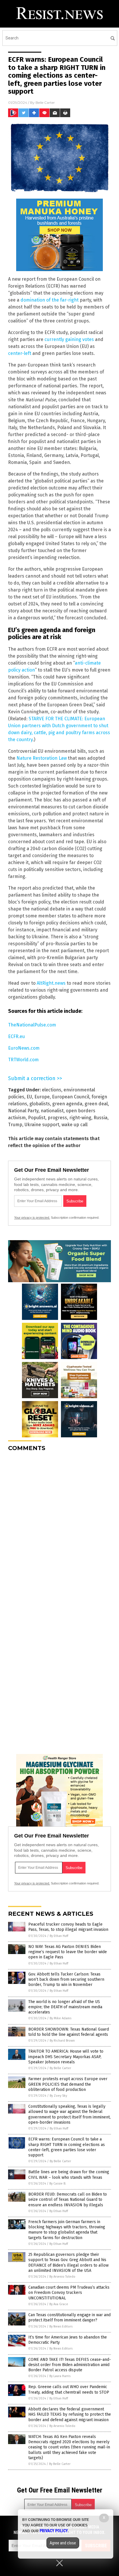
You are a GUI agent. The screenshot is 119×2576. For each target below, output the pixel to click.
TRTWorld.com (23, 1060)
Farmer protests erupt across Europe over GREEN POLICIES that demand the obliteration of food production (68, 2084)
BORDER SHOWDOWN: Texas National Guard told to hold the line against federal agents (69, 2032)
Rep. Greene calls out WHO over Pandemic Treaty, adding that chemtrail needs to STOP (69, 2389)
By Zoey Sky (58, 2096)
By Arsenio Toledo (62, 2277)
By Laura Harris (60, 2376)
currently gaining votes (69, 339)
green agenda (67, 1104)
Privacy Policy (54, 2531)
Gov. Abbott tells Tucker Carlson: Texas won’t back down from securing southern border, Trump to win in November (66, 1979)
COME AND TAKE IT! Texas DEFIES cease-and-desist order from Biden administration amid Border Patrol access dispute (70, 2365)
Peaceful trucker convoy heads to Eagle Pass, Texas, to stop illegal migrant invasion (68, 1927)
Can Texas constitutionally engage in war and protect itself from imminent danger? (69, 2318)
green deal (96, 1104)
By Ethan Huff (59, 1936)
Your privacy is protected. (32, 1218)
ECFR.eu (16, 1036)
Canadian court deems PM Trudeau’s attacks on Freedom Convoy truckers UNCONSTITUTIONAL (69, 2293)
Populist (37, 1118)
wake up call (75, 1125)
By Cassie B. (58, 2184)
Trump (15, 1125)
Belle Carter (45, 103)
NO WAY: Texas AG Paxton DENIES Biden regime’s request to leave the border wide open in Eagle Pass (68, 1952)
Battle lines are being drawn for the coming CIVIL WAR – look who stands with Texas (69, 2175)
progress (57, 1118)
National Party (23, 1111)
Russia (101, 1118)
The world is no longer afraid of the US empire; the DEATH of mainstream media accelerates (65, 2007)
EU (29, 1097)
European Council (71, 1097)
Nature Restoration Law (42, 758)
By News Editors (61, 2326)
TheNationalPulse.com (32, 1025)
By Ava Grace (59, 2304)
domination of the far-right (50, 300)
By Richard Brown (62, 2041)
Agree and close (63, 2543)
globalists (40, 1104)
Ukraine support (42, 1125)
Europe (42, 1097)
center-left (20, 353)
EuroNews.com (24, 1048)
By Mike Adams (61, 2018)
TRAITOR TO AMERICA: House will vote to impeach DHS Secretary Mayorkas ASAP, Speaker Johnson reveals (66, 2057)
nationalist (52, 1111)
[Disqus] (59, 1529)
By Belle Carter (60, 2068)
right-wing (80, 1118)
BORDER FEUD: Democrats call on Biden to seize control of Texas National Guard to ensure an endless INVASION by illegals (68, 2199)
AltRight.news (51, 983)
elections (52, 1090)
